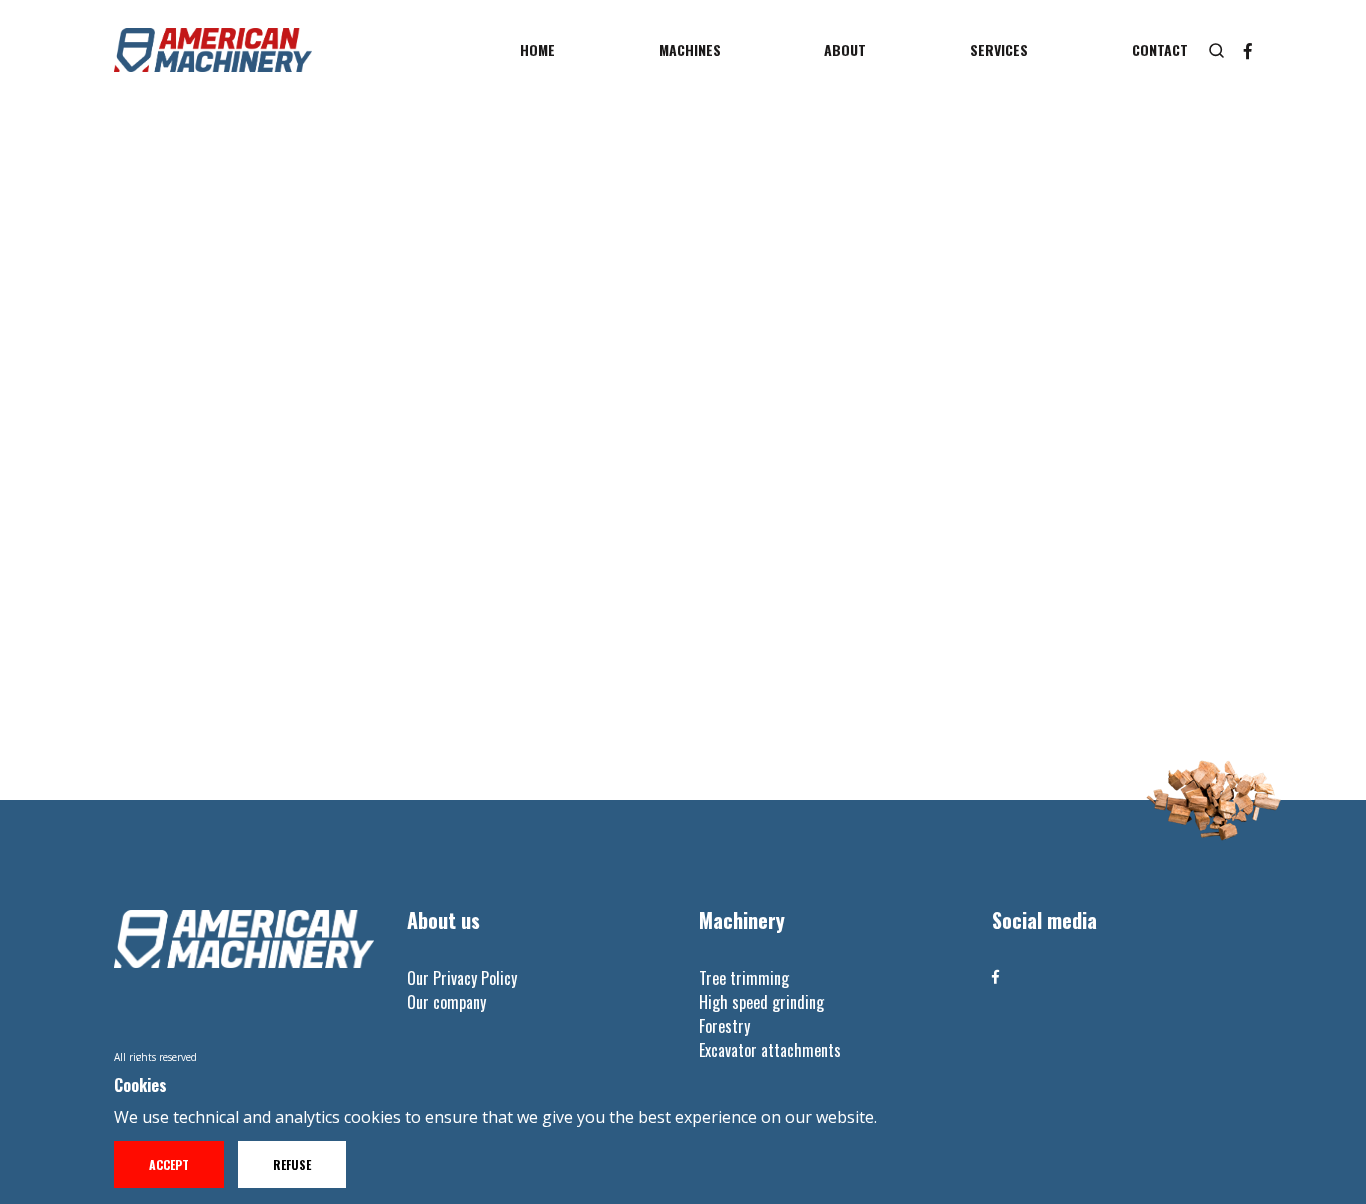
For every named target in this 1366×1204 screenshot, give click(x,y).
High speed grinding (761, 1002)
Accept (169, 1164)
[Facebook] (995, 976)
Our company (446, 1002)
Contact (1160, 49)
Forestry (724, 1026)
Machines (690, 49)
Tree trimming (744, 978)
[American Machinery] (213, 50)
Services (999, 49)
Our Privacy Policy (462, 978)
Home (537, 49)
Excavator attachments (770, 1050)
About (845, 49)
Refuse (292, 1164)
